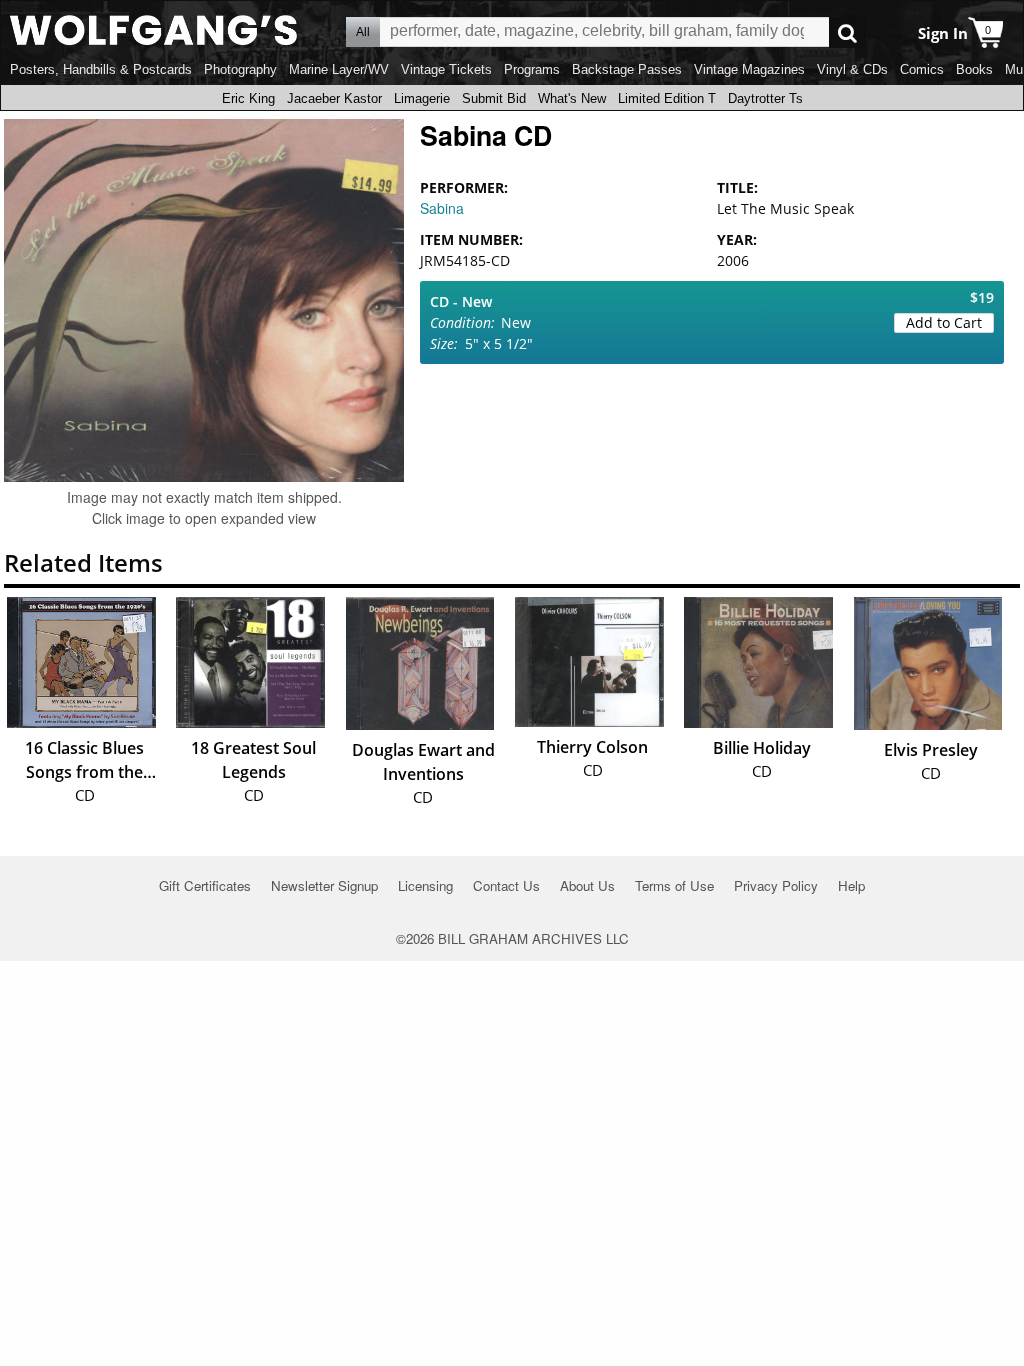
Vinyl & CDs (852, 69)
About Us (587, 885)
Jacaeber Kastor (334, 98)
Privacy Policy (776, 885)
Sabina (442, 208)
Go (847, 32)
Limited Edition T (667, 98)
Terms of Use (674, 885)
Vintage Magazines (749, 69)
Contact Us (506, 885)
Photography (240, 69)
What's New (572, 98)
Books (974, 69)
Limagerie (422, 98)
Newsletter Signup (324, 885)
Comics (922, 69)
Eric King (248, 98)
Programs (532, 69)
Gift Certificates (205, 885)
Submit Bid (494, 98)
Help (851, 885)
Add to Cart (944, 322)
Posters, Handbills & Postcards (101, 69)
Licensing (425, 885)
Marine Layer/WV (339, 69)
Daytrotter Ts (765, 98)
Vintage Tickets (446, 69)
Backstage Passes (627, 69)
